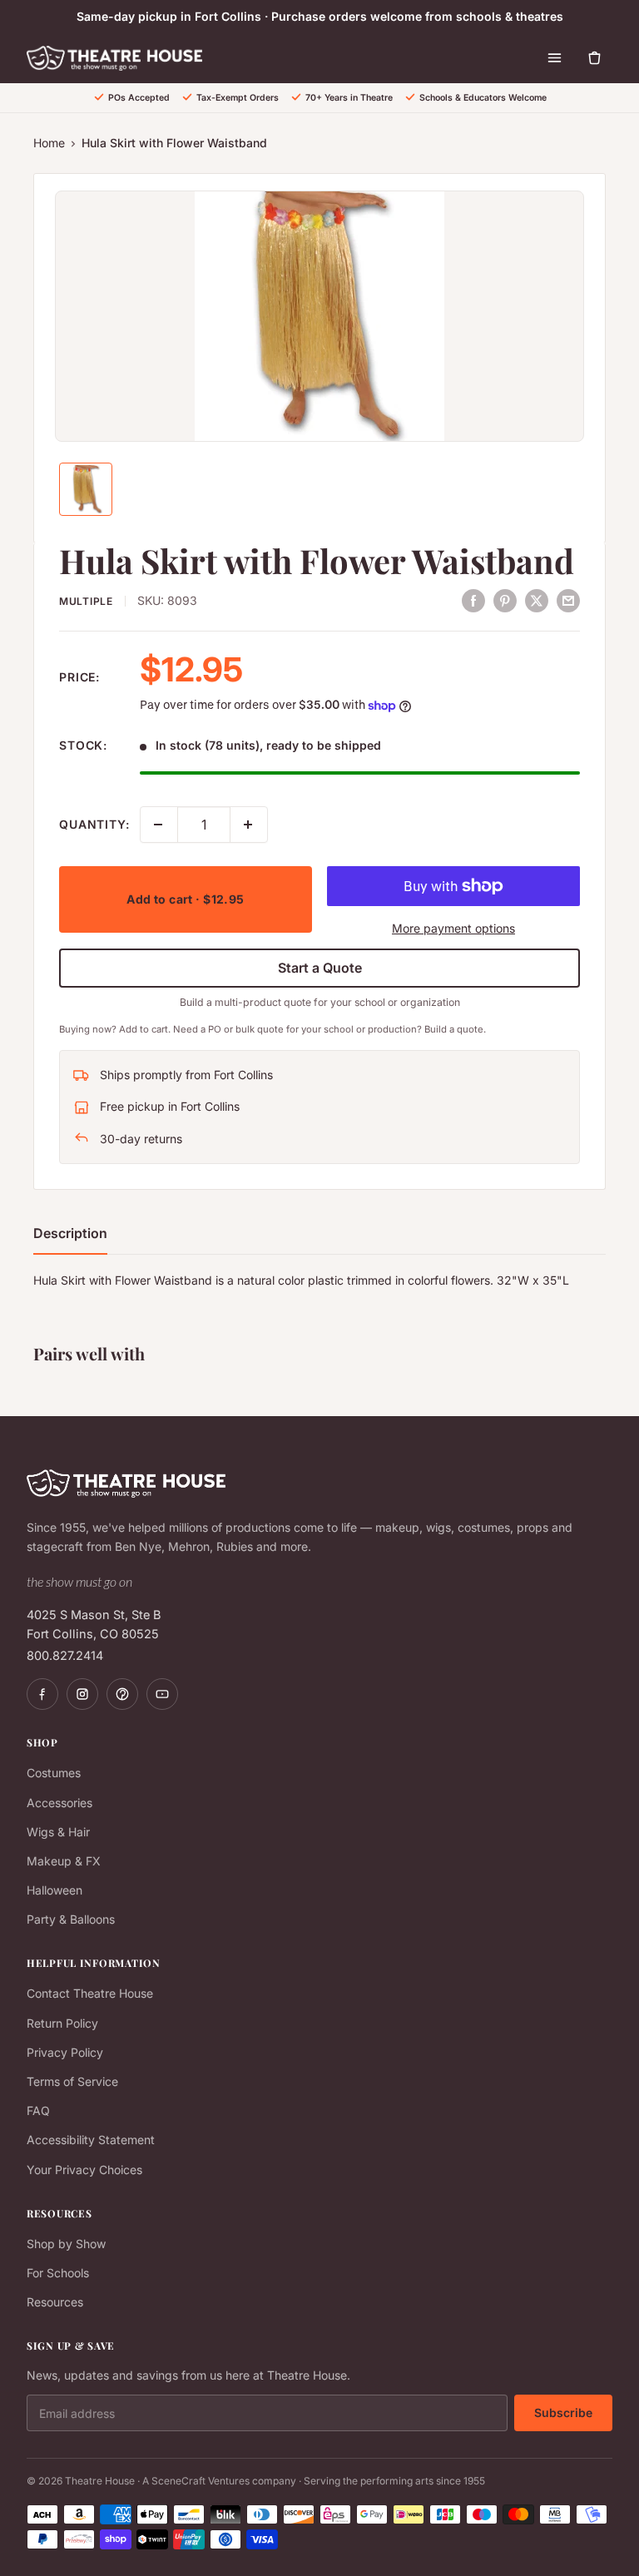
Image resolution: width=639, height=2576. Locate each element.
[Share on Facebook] (473, 600)
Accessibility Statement (91, 2140)
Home (49, 143)
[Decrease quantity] (159, 825)
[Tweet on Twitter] (537, 600)
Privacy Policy (65, 2052)
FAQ (38, 2110)
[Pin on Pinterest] (505, 600)
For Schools (58, 2273)
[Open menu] (554, 58)
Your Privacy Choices (84, 2170)
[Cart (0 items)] (594, 58)
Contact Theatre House (90, 1993)
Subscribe (563, 2413)
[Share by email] (568, 600)
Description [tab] (70, 1233)
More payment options (453, 928)
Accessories (59, 1803)
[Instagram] (82, 1694)
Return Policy (62, 2023)
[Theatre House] (114, 58)
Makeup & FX (64, 1861)
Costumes (54, 1773)
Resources (55, 2302)
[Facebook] (42, 1694)
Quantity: (94, 824)
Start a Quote (320, 968)
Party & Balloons (71, 1919)
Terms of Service (72, 2081)
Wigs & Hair (58, 1832)
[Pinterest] (122, 1694)
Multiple (86, 601)
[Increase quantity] (249, 825)
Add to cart (185, 899)
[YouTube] (162, 1694)
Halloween (54, 1890)
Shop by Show (66, 2244)
